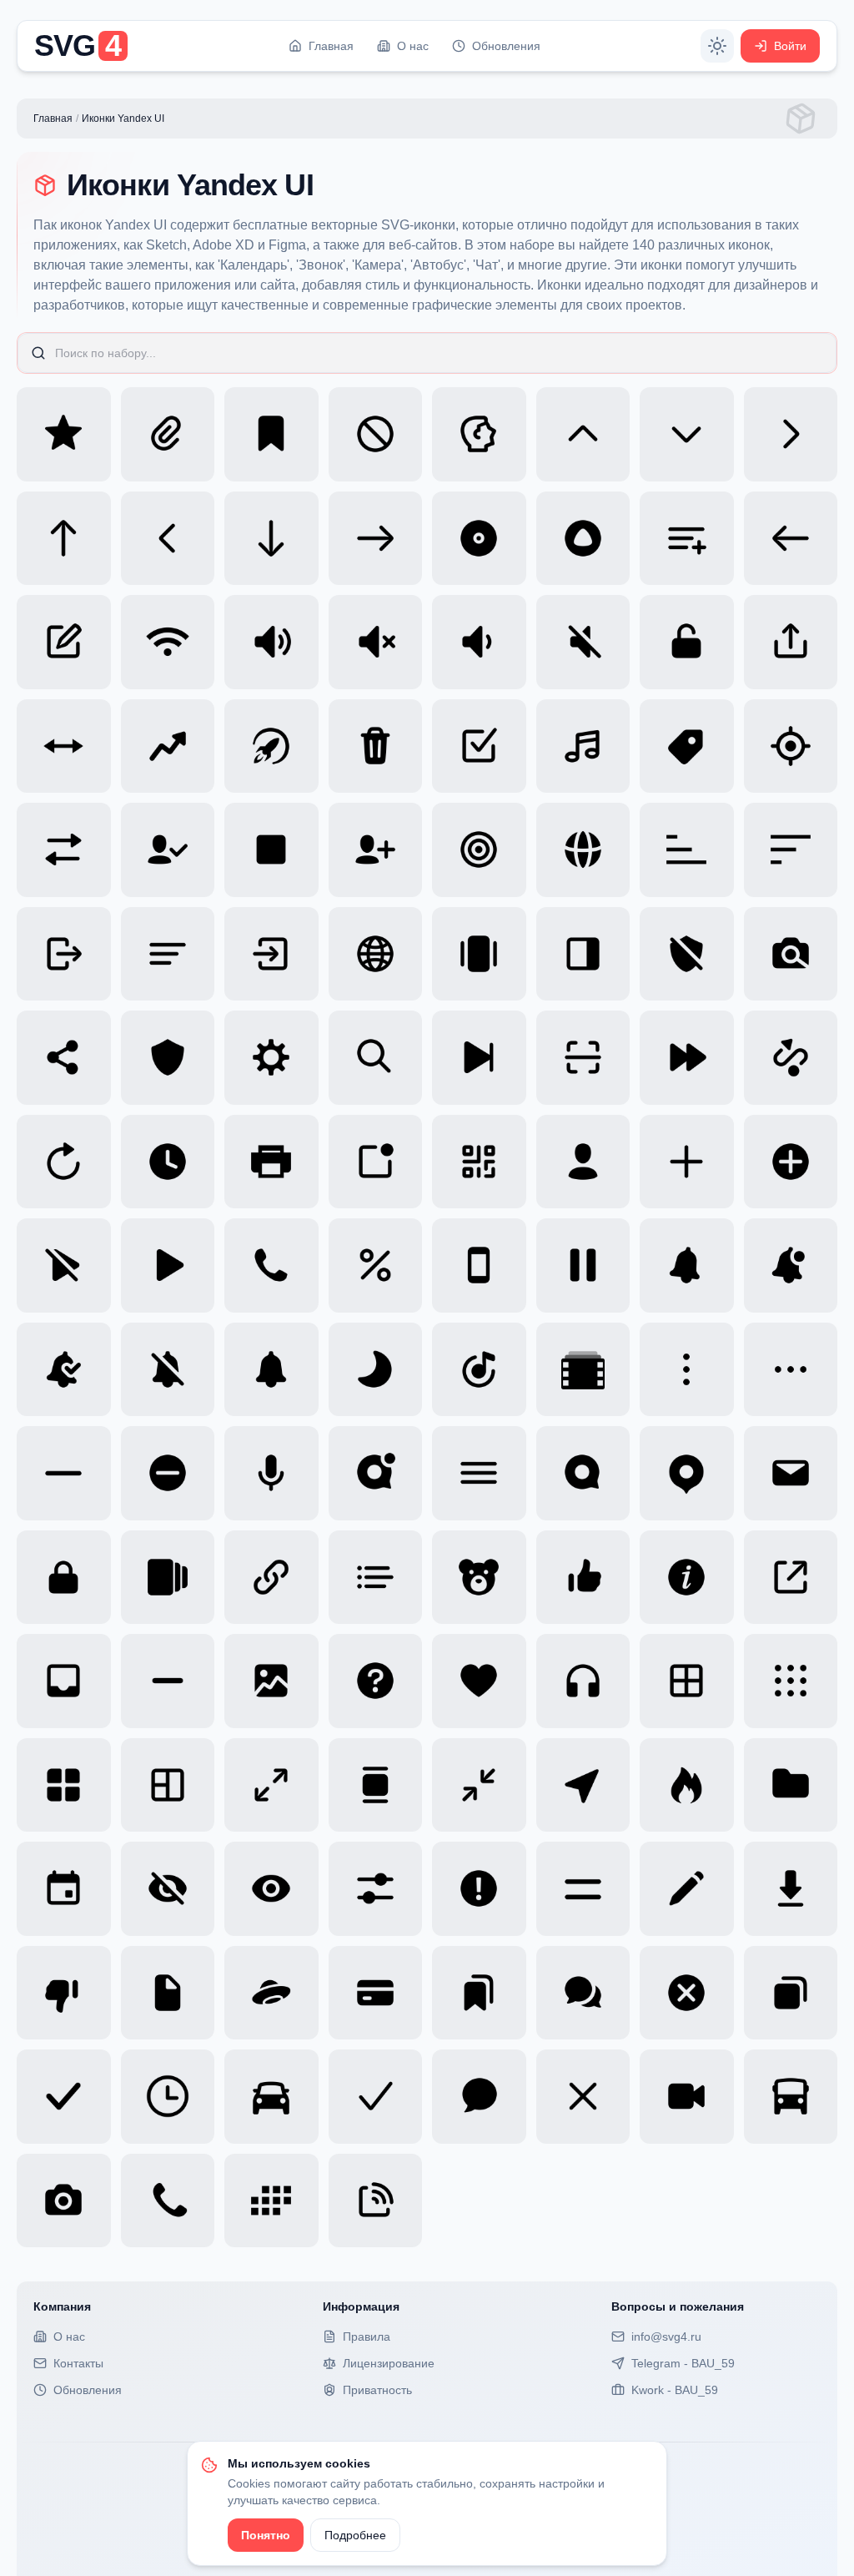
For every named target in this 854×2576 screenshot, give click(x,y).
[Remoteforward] (687, 1058)
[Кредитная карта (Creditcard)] (376, 1993)
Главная (53, 118)
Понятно (266, 2535)
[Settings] (271, 1058)
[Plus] (687, 1162)
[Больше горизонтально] (791, 1370)
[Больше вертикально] (687, 1370)
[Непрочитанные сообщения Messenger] (376, 1473)
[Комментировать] (583, 1993)
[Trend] (168, 746)
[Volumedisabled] (583, 642)
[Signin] (271, 954)
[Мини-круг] (168, 1473)
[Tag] (687, 746)
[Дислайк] (64, 1993)
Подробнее (355, 2535)
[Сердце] (479, 1681)
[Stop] (271, 850)
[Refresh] (64, 1162)
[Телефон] (479, 1265)
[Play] (168, 1265)
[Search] (376, 1058)
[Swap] (64, 850)
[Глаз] (271, 1889)
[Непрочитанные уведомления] (687, 1265)
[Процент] (376, 1265)
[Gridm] (687, 1681)
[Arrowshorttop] (583, 434)
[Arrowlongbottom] (271, 539)
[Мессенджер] (583, 1473)
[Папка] (791, 1785)
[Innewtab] (791, 1578)
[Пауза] (583, 1265)
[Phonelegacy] (271, 1265)
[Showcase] (479, 954)
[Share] (64, 1058)
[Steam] (479, 850)
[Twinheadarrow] (64, 746)
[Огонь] (687, 1785)
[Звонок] (168, 2201)
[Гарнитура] (583, 1681)
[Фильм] (583, 1370)
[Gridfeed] (376, 1785)
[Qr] (479, 1162)
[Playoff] (64, 1265)
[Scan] (583, 1058)
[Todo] (479, 746)
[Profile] (583, 1162)
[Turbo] (271, 746)
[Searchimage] (791, 954)
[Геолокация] (583, 1785)
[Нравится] (583, 1578)
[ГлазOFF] (168, 1889)
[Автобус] (791, 2097)
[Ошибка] (479, 1889)
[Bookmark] (271, 434)
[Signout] (64, 954)
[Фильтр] (376, 1889)
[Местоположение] (687, 1473)
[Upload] (791, 642)
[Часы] (168, 2097)
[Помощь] (376, 1681)
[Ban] (376, 434)
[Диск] (271, 1993)
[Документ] (168, 1993)
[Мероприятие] (64, 1889)
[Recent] (168, 1162)
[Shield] (168, 1058)
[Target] (791, 746)
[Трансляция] (376, 2201)
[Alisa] (583, 539)
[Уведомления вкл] (64, 1370)
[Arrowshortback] (168, 539)
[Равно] (583, 1889)
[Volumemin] (479, 642)
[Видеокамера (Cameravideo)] (687, 2097)
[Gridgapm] (64, 1785)
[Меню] (479, 1473)
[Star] (64, 434)
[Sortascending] (687, 850)
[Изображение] (271, 1681)
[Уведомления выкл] (168, 1370)
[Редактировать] (687, 1889)
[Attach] (168, 434)
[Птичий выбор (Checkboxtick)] (64, 2097)
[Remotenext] (479, 1058)
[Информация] (687, 1578)
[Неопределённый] (168, 1681)
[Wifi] (168, 642)
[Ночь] (376, 1370)
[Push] (376, 1162)
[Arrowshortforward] (791, 434)
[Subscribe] (376, 850)
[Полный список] (168, 1578)
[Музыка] (479, 1370)
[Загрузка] (791, 1889)
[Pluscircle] (791, 1162)
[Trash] (376, 746)
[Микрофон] (271, 1473)
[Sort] (168, 954)
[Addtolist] (687, 539)
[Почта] (791, 1473)
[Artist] (479, 434)
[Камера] (64, 2201)
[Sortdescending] (791, 850)
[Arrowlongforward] (376, 539)
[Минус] (64, 1473)
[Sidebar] (583, 954)
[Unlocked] (687, 642)
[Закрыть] (583, 2097)
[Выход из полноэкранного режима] (479, 1785)
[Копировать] (791, 1993)
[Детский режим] (479, 1578)
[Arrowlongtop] (64, 539)
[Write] (64, 642)
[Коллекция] (479, 1993)
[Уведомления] (271, 1370)
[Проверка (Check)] (376, 2097)
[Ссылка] (271, 1578)
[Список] (376, 1578)
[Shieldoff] (687, 954)
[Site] (376, 954)
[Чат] (479, 2097)
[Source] (583, 850)
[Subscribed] (168, 850)
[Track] (583, 746)
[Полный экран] (271, 1785)
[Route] (791, 1058)
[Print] (271, 1162)
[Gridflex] (168, 1785)
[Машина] (271, 2097)
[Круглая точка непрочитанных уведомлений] (791, 1265)
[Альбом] (479, 539)
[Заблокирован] (64, 1578)
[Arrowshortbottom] (687, 434)
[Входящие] (64, 1681)
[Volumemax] (271, 642)
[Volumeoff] (376, 642)
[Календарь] (271, 2201)
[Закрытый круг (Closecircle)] (687, 1993)
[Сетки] (791, 1681)
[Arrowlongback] (791, 539)
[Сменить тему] (717, 46)
